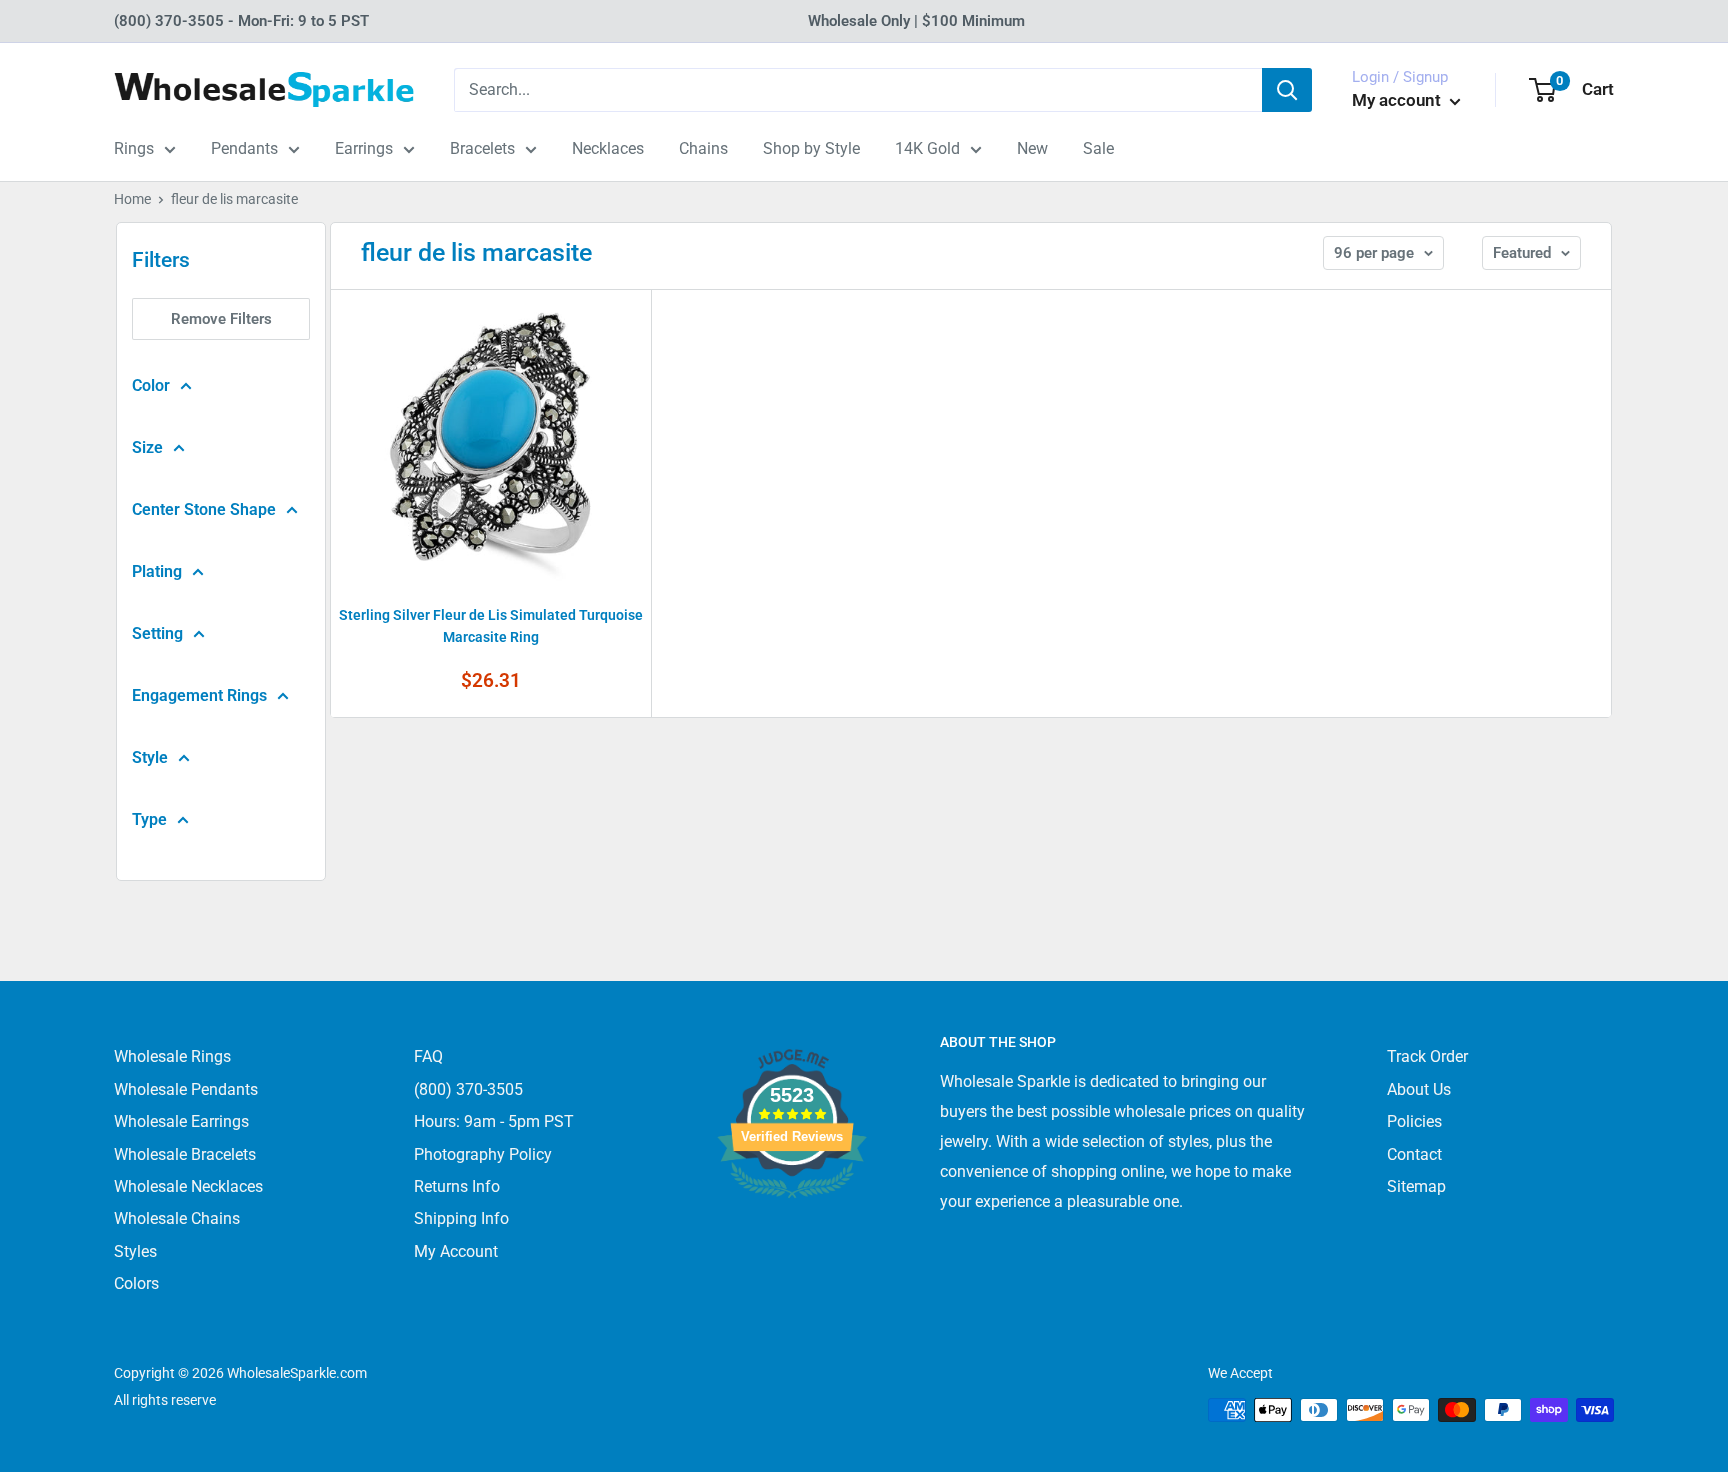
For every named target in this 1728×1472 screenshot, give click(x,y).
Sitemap (1416, 1186)
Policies (1414, 1121)
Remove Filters (221, 319)
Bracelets (482, 148)
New (1032, 148)
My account (1398, 100)
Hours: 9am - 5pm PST (494, 1121)
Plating (157, 571)
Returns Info (457, 1186)
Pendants (244, 148)
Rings (134, 148)
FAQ (428, 1056)
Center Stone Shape (204, 509)
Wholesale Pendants (186, 1089)
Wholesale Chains (177, 1218)
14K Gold (927, 148)
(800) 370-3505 (468, 1089)
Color (151, 385)
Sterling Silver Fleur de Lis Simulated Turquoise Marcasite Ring (491, 626)
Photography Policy (483, 1154)
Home (132, 199)
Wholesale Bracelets (185, 1154)
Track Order (1427, 1056)
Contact (1414, 1154)
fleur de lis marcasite (234, 199)
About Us (1419, 1089)
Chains (703, 148)
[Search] (1287, 90)
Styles (135, 1251)
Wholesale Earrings (181, 1121)
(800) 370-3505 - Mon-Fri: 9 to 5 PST (241, 21)
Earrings (364, 148)
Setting (157, 633)
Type (149, 819)
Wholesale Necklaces (188, 1186)
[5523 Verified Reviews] (792, 1231)
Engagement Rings (199, 695)
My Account (456, 1251)
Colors (136, 1283)
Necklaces (608, 148)
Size (147, 447)
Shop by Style (811, 148)
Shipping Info (461, 1218)
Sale (1098, 148)
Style (150, 757)
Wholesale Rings (172, 1056)
